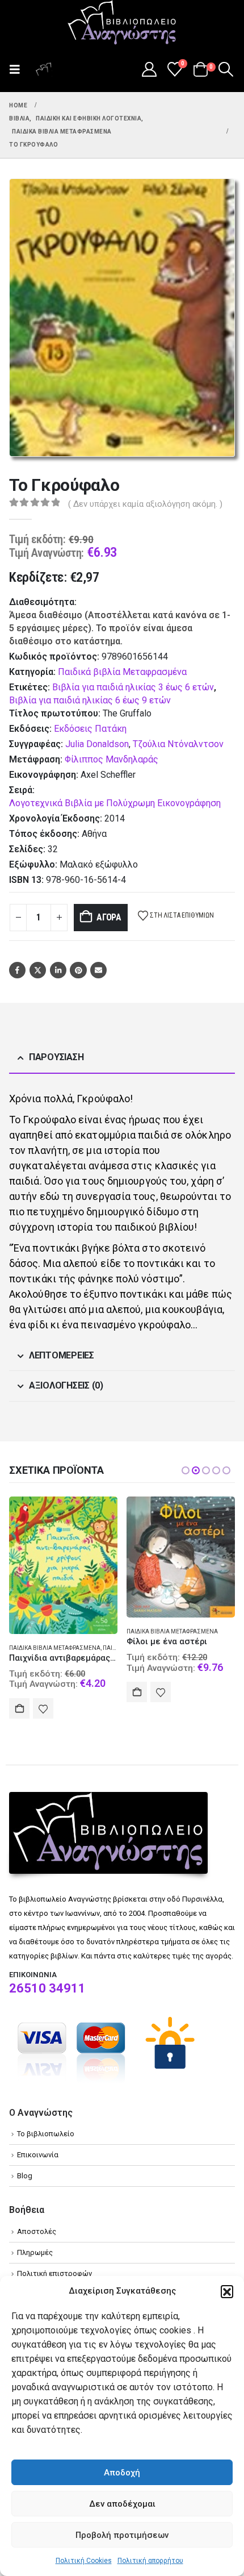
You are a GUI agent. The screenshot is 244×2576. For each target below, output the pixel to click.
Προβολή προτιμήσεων (122, 2535)
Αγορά (109, 917)
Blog (25, 2176)
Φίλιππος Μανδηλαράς (112, 759)
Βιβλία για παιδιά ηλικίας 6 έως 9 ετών (90, 700)
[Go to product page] (63, 1565)
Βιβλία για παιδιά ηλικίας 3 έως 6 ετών (133, 687)
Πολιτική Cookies (84, 2561)
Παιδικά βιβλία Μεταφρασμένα (122, 672)
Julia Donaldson (97, 744)
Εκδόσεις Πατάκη (90, 729)
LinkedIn (58, 970)
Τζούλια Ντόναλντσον (178, 744)
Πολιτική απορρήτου (150, 2561)
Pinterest (78, 970)
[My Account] (149, 69)
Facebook (17, 970)
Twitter (38, 970)
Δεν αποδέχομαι (122, 2504)
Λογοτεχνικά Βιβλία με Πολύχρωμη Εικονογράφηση (115, 803)
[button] (227, 2291)
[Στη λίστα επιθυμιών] (43, 1708)
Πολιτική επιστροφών (54, 2273)
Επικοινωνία (38, 2155)
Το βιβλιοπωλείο (46, 2134)
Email (98, 970)
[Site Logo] (122, 23)
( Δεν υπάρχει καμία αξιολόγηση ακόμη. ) (145, 504)
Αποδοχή (122, 2473)
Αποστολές (37, 2231)
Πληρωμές (35, 2252)
